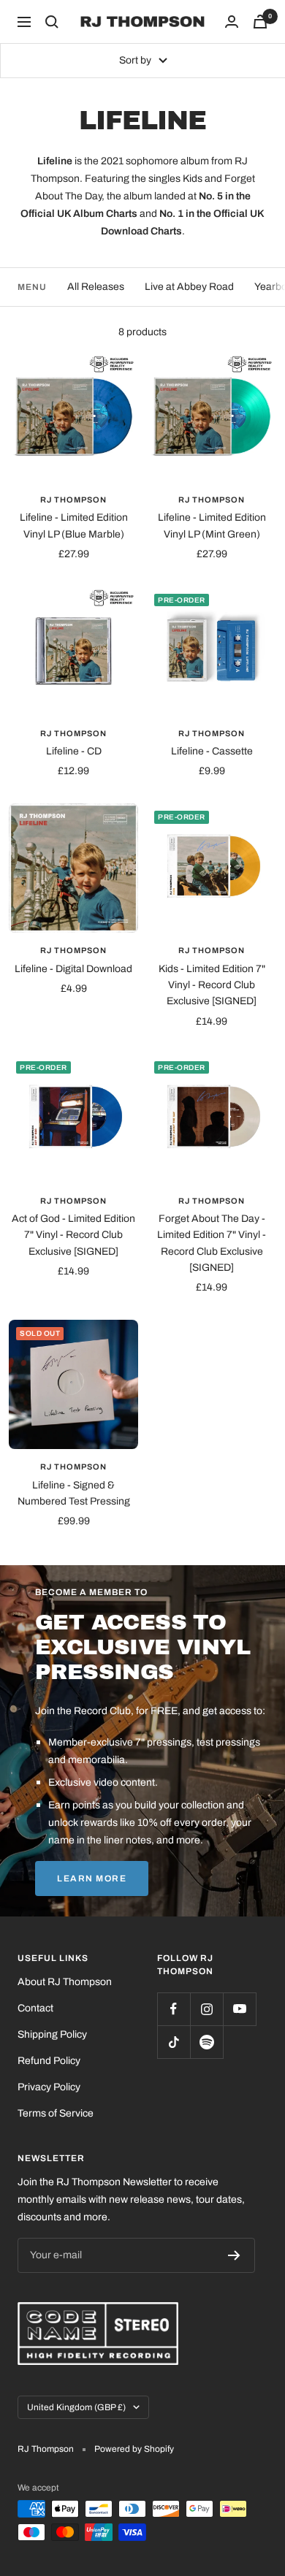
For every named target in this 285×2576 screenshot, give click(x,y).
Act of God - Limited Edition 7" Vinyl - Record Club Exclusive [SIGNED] (73, 1235)
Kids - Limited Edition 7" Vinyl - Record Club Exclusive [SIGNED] (212, 985)
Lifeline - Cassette (212, 751)
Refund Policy (49, 2061)
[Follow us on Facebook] (174, 2009)
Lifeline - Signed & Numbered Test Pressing (74, 1493)
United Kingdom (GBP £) (76, 2407)
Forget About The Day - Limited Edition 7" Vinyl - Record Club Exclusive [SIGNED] (212, 1243)
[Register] (234, 2255)
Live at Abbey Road (189, 287)
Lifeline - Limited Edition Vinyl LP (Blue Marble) (74, 525)
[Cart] (260, 22)
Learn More (92, 1879)
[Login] (232, 22)
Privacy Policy (49, 2087)
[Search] (52, 22)
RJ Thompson (73, 500)
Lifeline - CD (74, 751)
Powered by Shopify (134, 2449)
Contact (35, 2008)
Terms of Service (56, 2113)
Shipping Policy (52, 2034)
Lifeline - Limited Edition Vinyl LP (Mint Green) (212, 525)
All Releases (96, 287)
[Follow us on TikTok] (174, 2042)
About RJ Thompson (65, 1982)
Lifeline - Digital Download (73, 969)
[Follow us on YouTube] (239, 2009)
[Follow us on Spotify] (206, 2042)
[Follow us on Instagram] (206, 2009)
